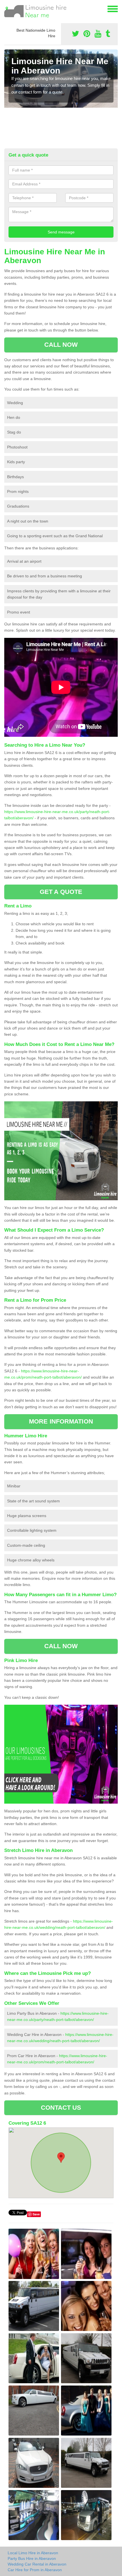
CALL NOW (61, 345)
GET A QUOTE (61, 892)
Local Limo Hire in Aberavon (33, 2553)
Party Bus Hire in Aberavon (32, 2558)
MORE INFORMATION (61, 1421)
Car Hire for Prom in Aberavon (35, 2570)
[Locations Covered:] (7, 8)
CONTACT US (61, 2108)
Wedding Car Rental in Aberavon (37, 2564)
